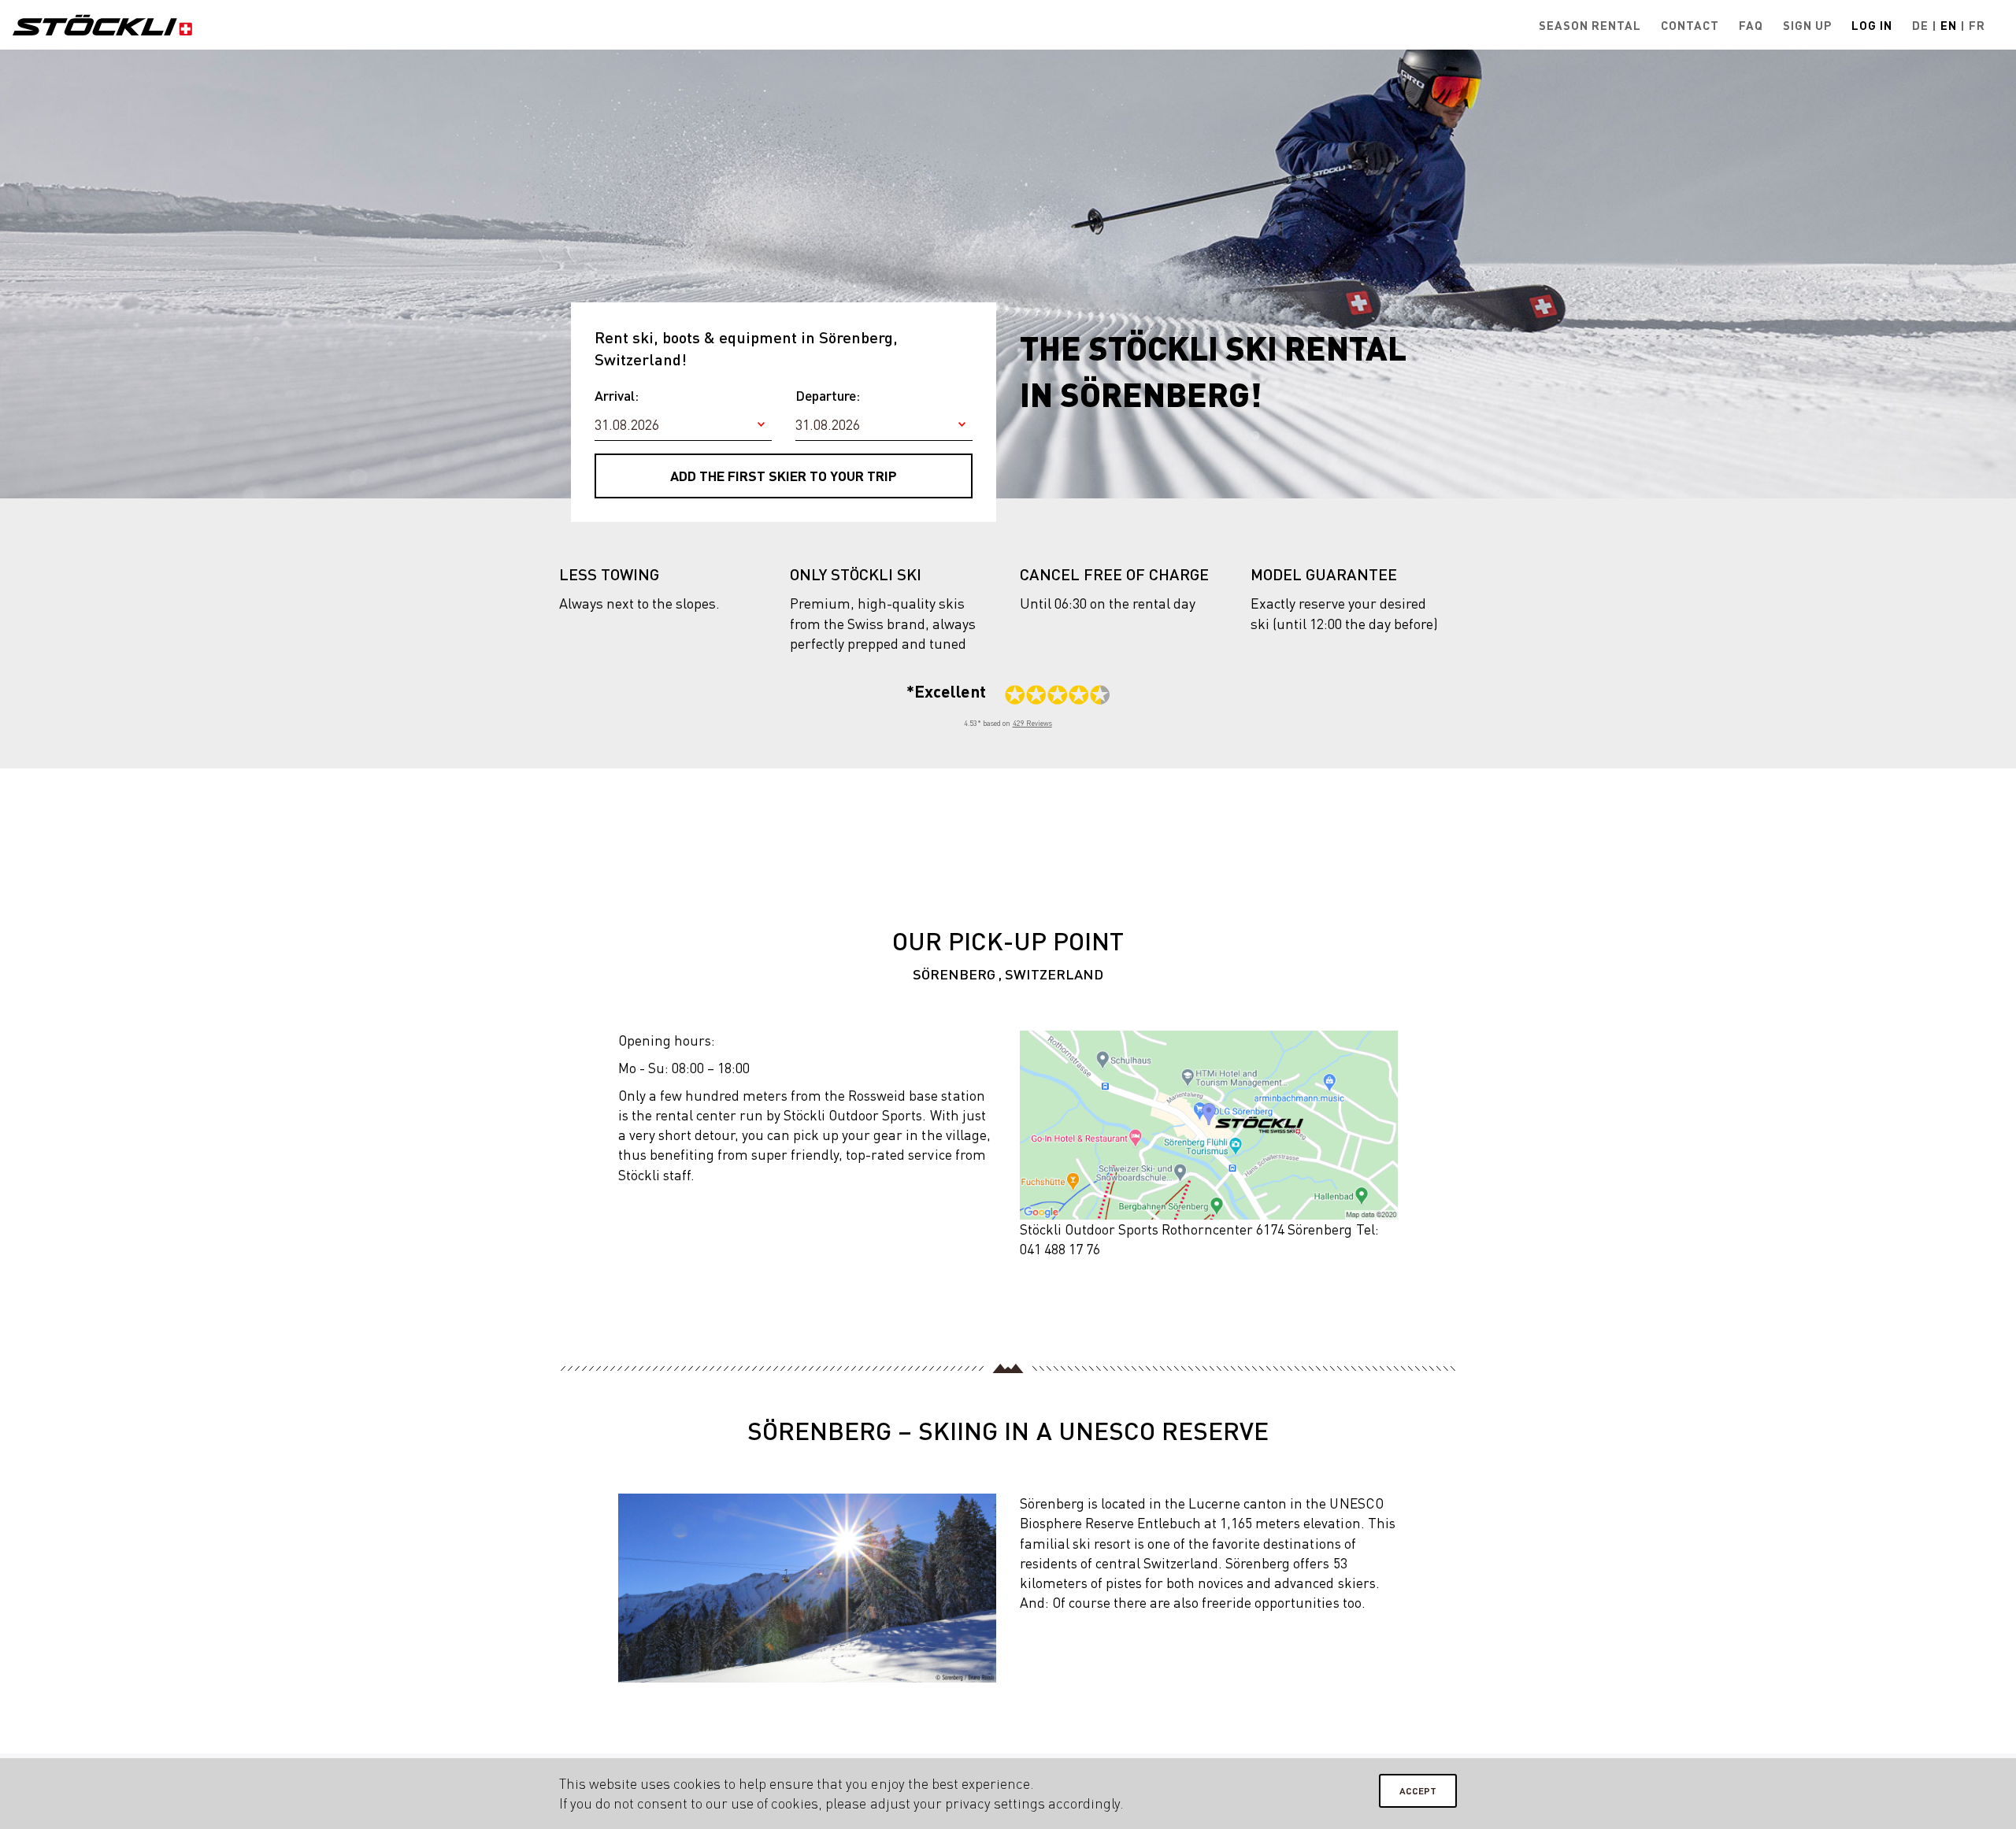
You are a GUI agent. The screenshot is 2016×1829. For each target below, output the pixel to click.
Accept (1418, 1791)
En (1949, 25)
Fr (1977, 25)
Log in (1872, 25)
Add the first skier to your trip (784, 476)
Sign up (1807, 25)
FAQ (1751, 25)
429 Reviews (1032, 723)
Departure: (828, 395)
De (1920, 25)
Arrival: (617, 395)
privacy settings (995, 1803)
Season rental (1590, 25)
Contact (1690, 25)
